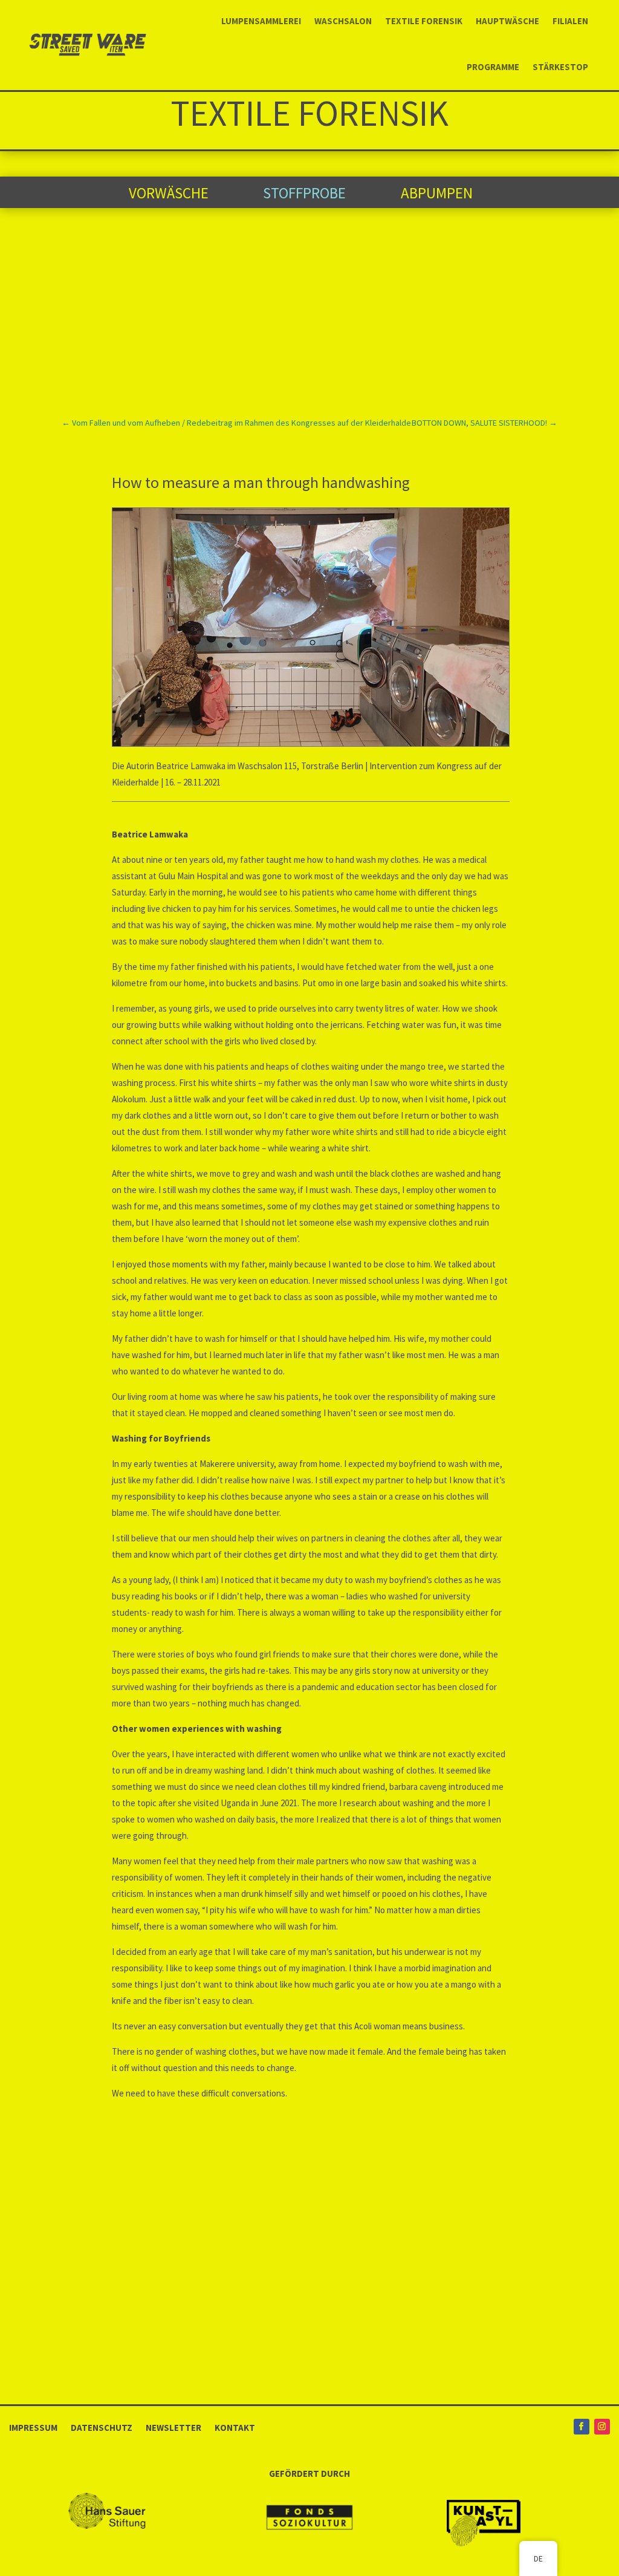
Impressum (33, 2427)
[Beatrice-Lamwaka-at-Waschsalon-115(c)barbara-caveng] (311, 743)
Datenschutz (102, 2427)
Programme (493, 67)
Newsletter (173, 2427)
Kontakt (235, 2427)
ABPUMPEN (437, 193)
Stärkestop (560, 67)
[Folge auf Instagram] (602, 2427)
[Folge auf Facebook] (582, 2427)
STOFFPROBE (304, 193)
